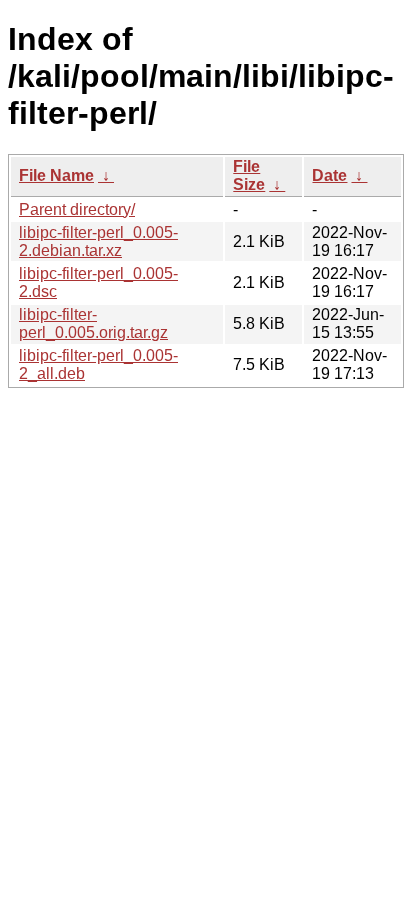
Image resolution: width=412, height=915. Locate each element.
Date (329, 175)
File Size (249, 175)
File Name (56, 175)
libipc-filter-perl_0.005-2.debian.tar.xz (98, 241)
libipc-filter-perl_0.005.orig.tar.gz (93, 323)
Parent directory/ (77, 209)
